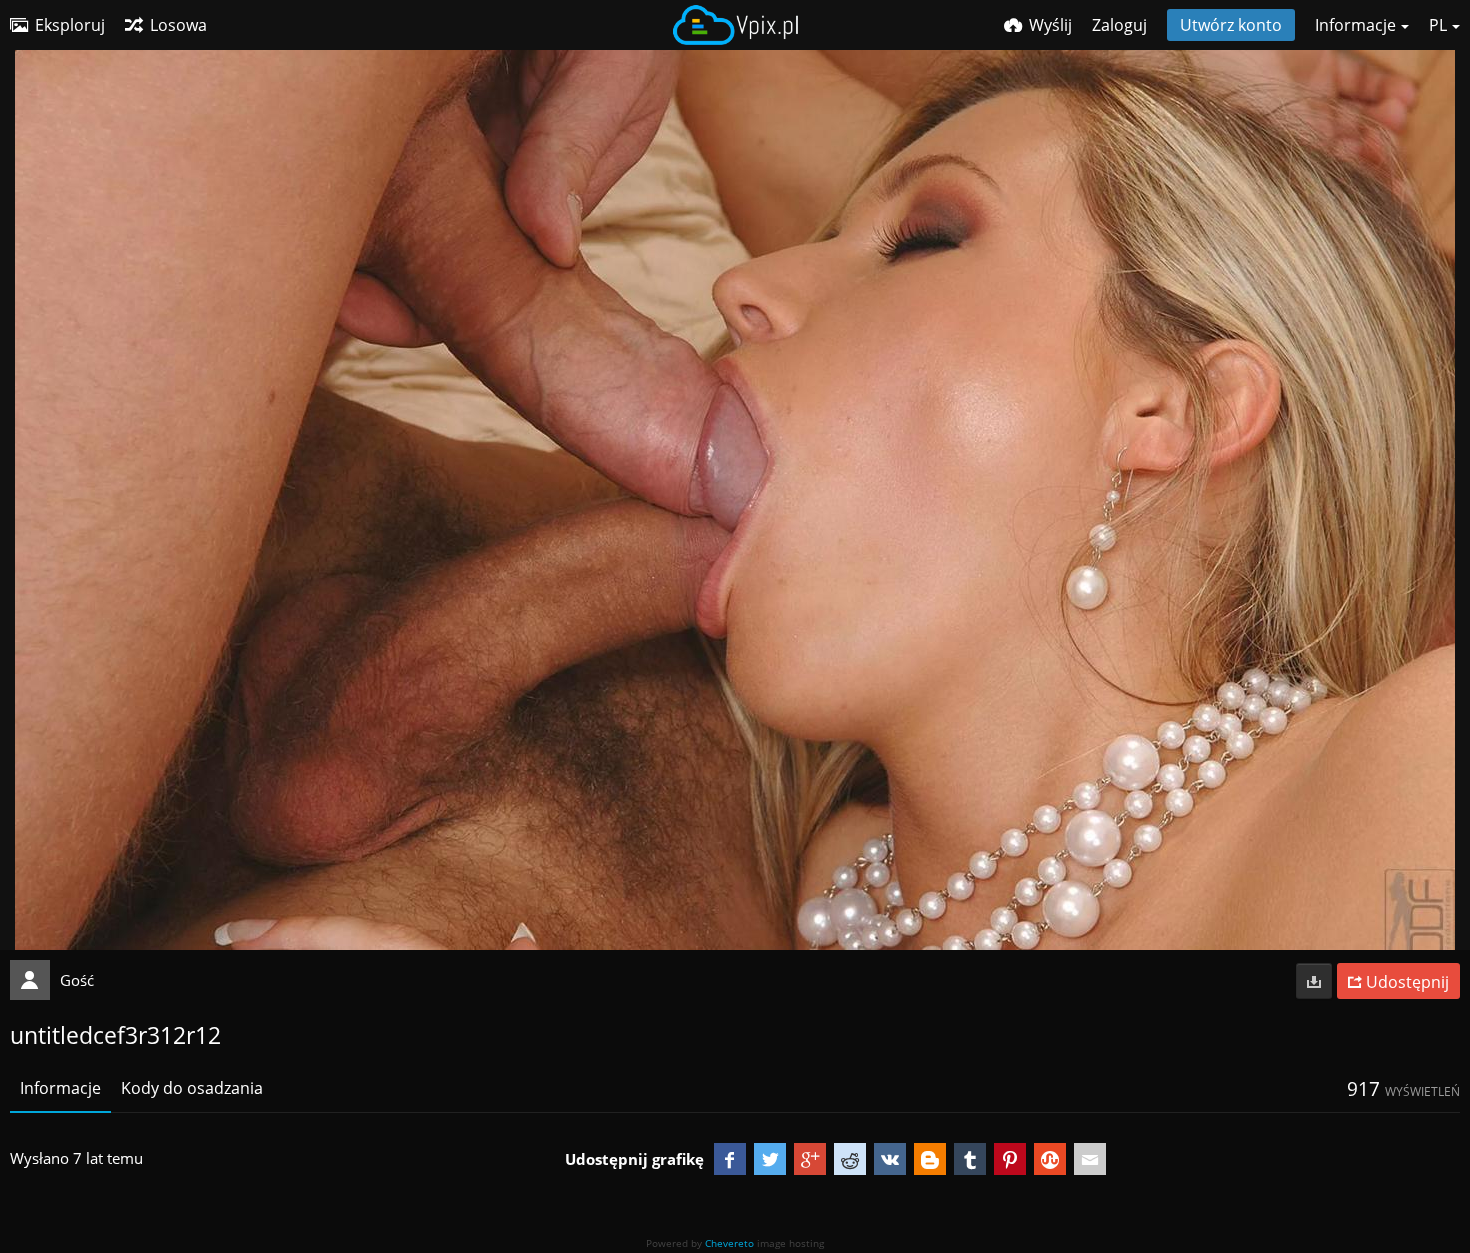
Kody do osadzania (192, 1088)
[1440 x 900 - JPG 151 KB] (1314, 981)
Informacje (60, 1088)
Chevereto (729, 1243)
